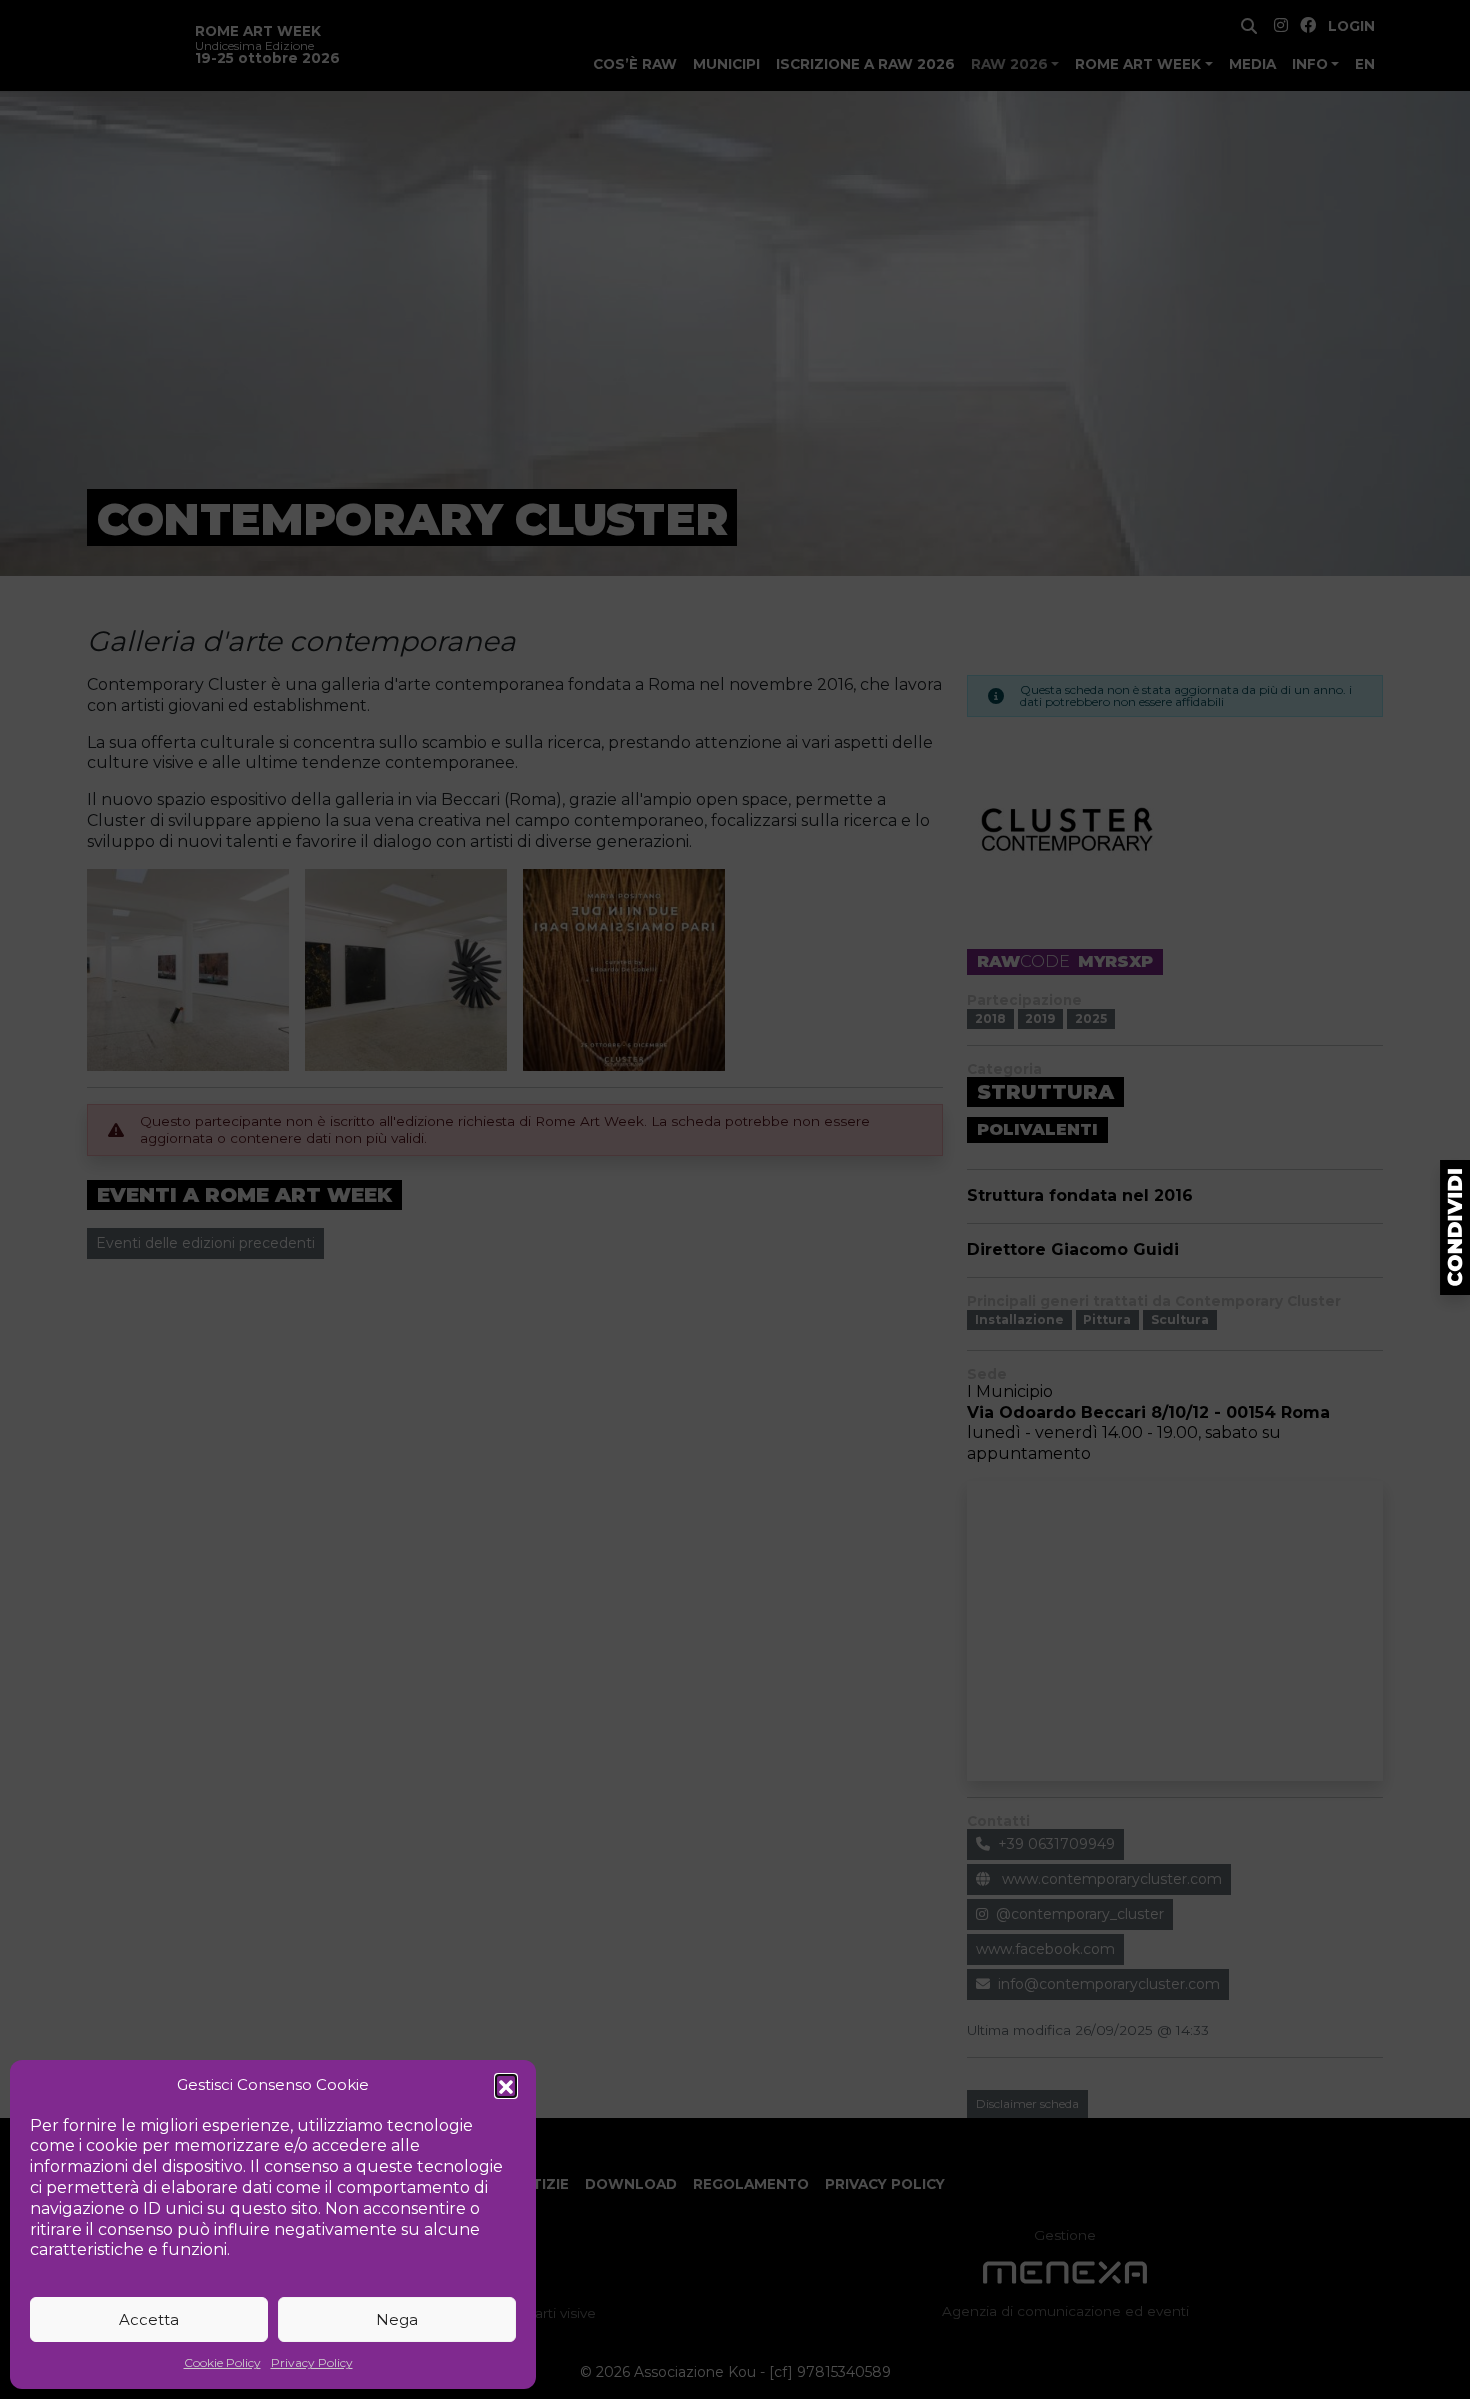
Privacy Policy (312, 2362)
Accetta (149, 2319)
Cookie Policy (222, 2362)
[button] (506, 2085)
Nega (397, 2319)
